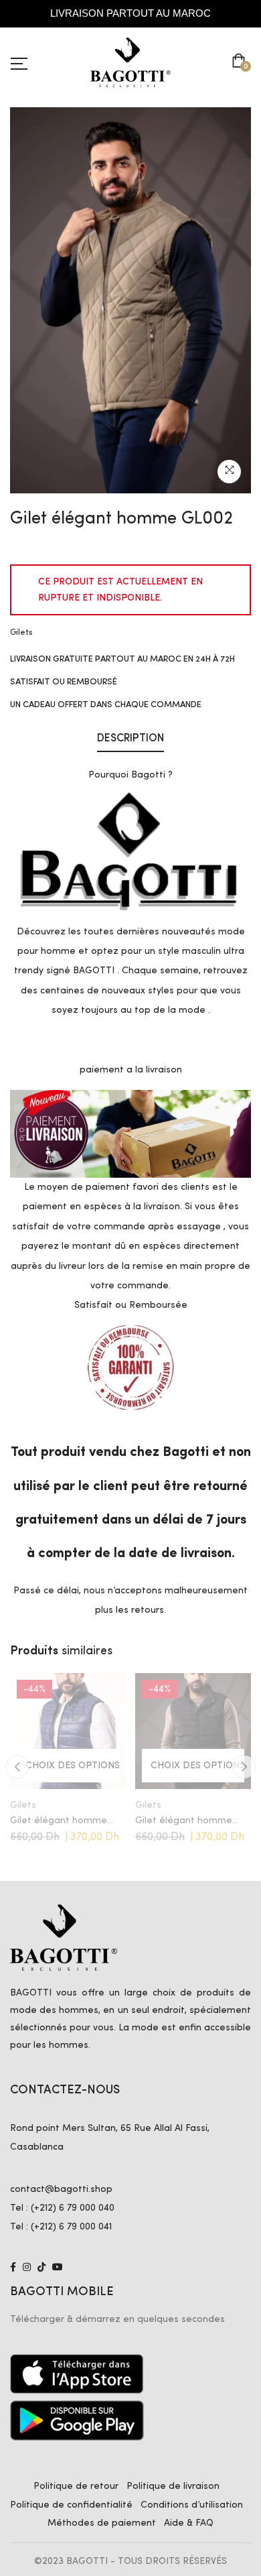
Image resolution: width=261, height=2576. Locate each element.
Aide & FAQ (189, 2523)
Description (130, 739)
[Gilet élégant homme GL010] (68, 1731)
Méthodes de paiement (102, 2523)
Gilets (21, 632)
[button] (241, 62)
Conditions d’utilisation (192, 2505)
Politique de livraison (173, 2486)
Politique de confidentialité (71, 2505)
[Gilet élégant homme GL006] (193, 1731)
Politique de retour (76, 2486)
